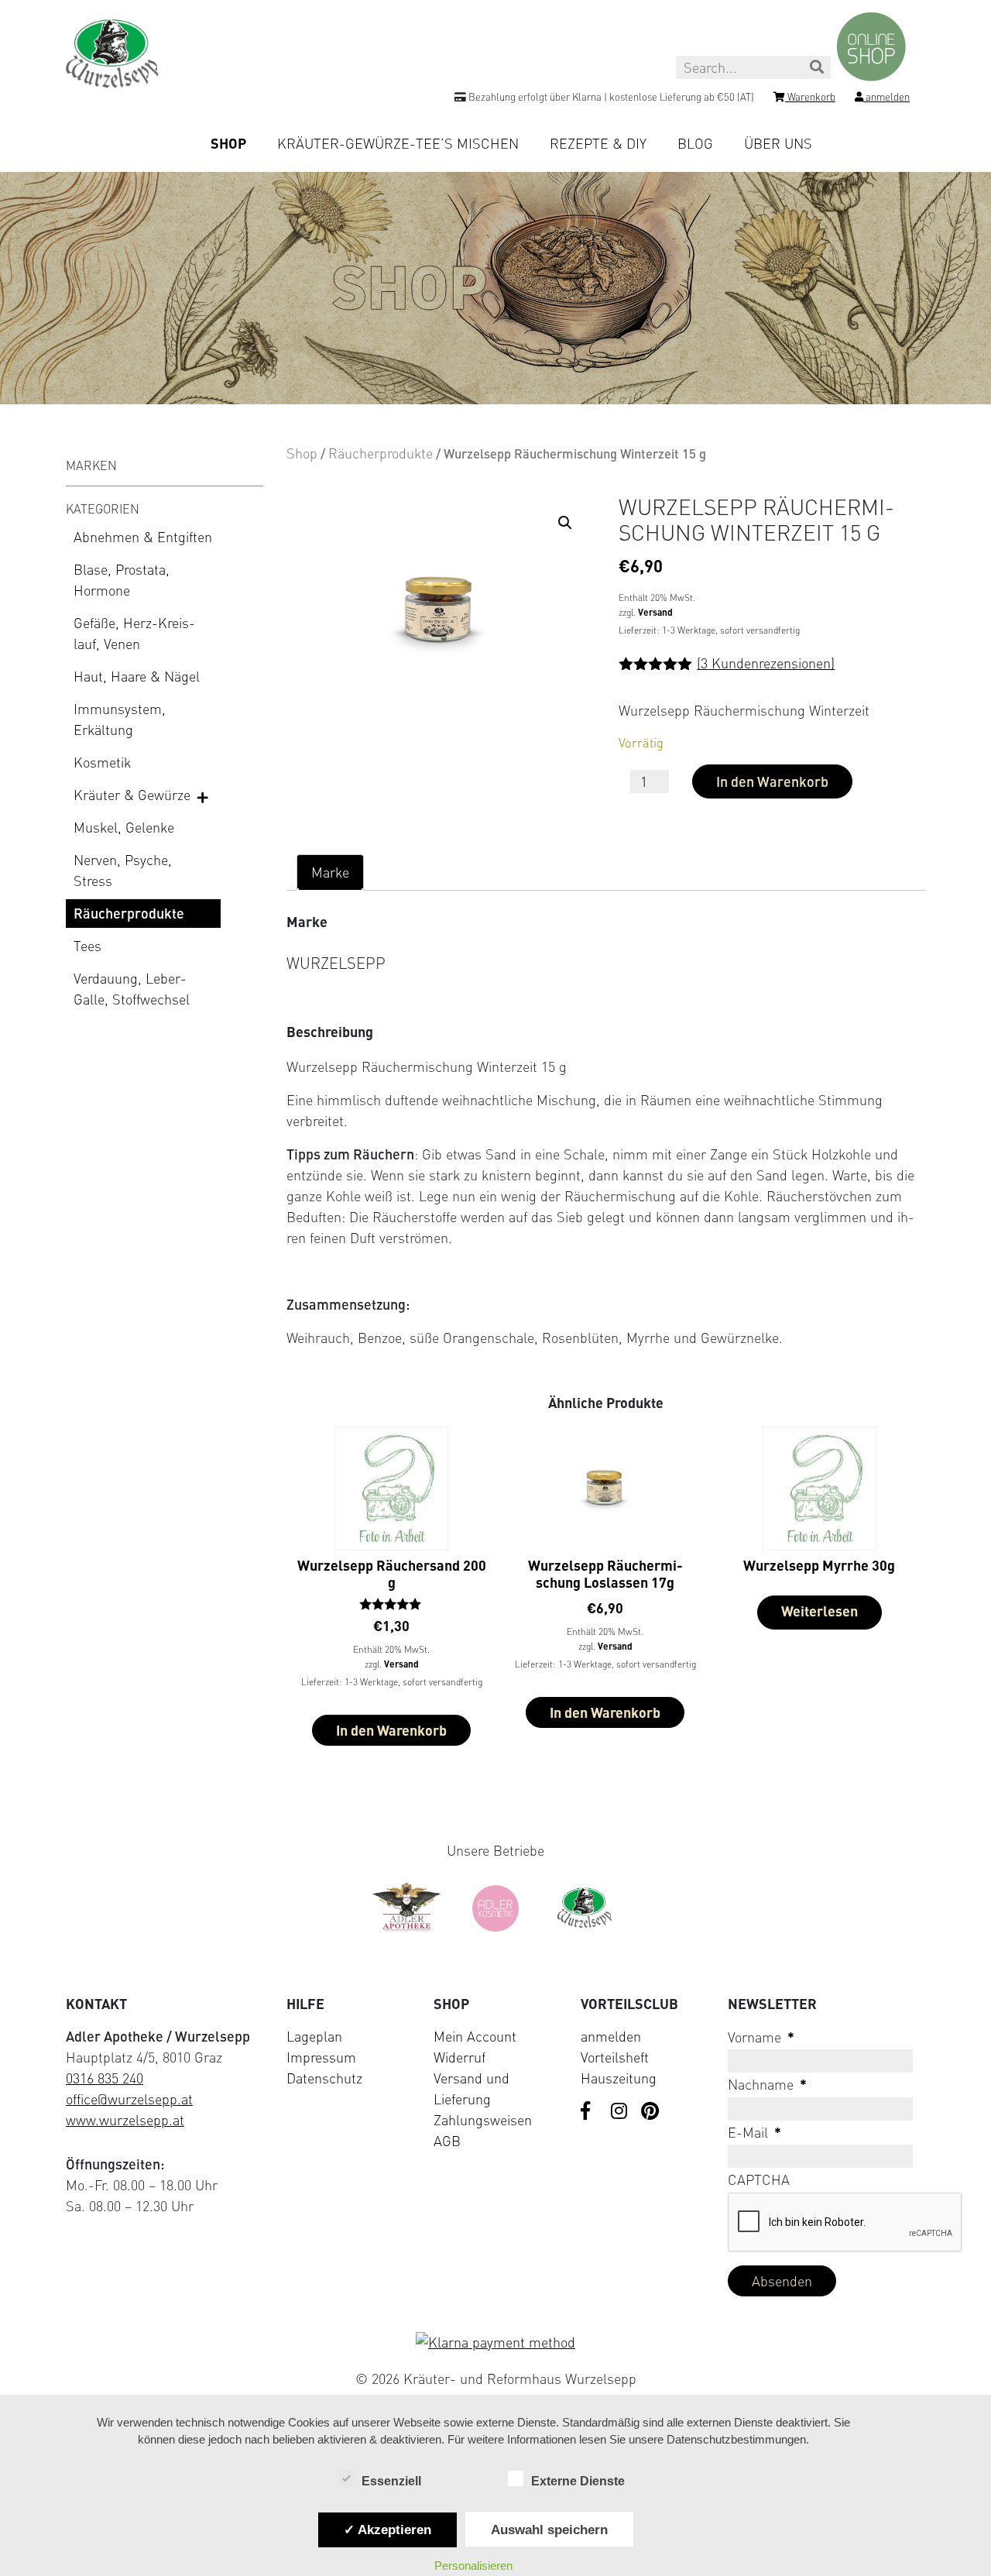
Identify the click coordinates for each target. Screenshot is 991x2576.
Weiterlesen (820, 1611)
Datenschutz (324, 2078)
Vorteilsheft (615, 2057)
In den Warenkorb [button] (391, 1730)
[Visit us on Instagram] (620, 2112)
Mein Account (475, 2036)
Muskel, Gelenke (124, 827)
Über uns (778, 143)
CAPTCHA (759, 2179)
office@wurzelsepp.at (129, 2099)
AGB (447, 2141)
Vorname (761, 2037)
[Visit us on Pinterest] (650, 2112)
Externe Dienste (578, 2481)
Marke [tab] (330, 872)
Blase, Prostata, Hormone (122, 580)
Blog (695, 143)
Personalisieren (473, 2566)
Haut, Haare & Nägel (137, 676)
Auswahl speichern (549, 2530)
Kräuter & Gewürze (132, 795)
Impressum (321, 2057)
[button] (565, 523)
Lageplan (314, 2036)
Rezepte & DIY (598, 143)
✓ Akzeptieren (387, 2530)
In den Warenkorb (772, 781)
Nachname (767, 2084)
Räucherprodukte (129, 913)
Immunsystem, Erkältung (120, 719)
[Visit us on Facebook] (590, 2112)
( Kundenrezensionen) (766, 663)
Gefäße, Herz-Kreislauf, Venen (134, 633)
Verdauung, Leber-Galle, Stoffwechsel (132, 989)
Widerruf (459, 2057)
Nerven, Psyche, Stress (123, 870)
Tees (87, 946)
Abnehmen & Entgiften (143, 537)
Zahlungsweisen (483, 2120)
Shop (228, 143)
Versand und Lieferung (471, 2088)
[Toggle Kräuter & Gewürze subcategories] (204, 796)
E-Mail (754, 2132)
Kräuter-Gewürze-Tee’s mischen (398, 143)
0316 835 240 (105, 2078)
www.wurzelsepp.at (125, 2120)
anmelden (611, 2036)
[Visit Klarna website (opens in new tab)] (495, 2342)
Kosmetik (102, 762)
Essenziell (391, 2481)
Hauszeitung (619, 2078)
